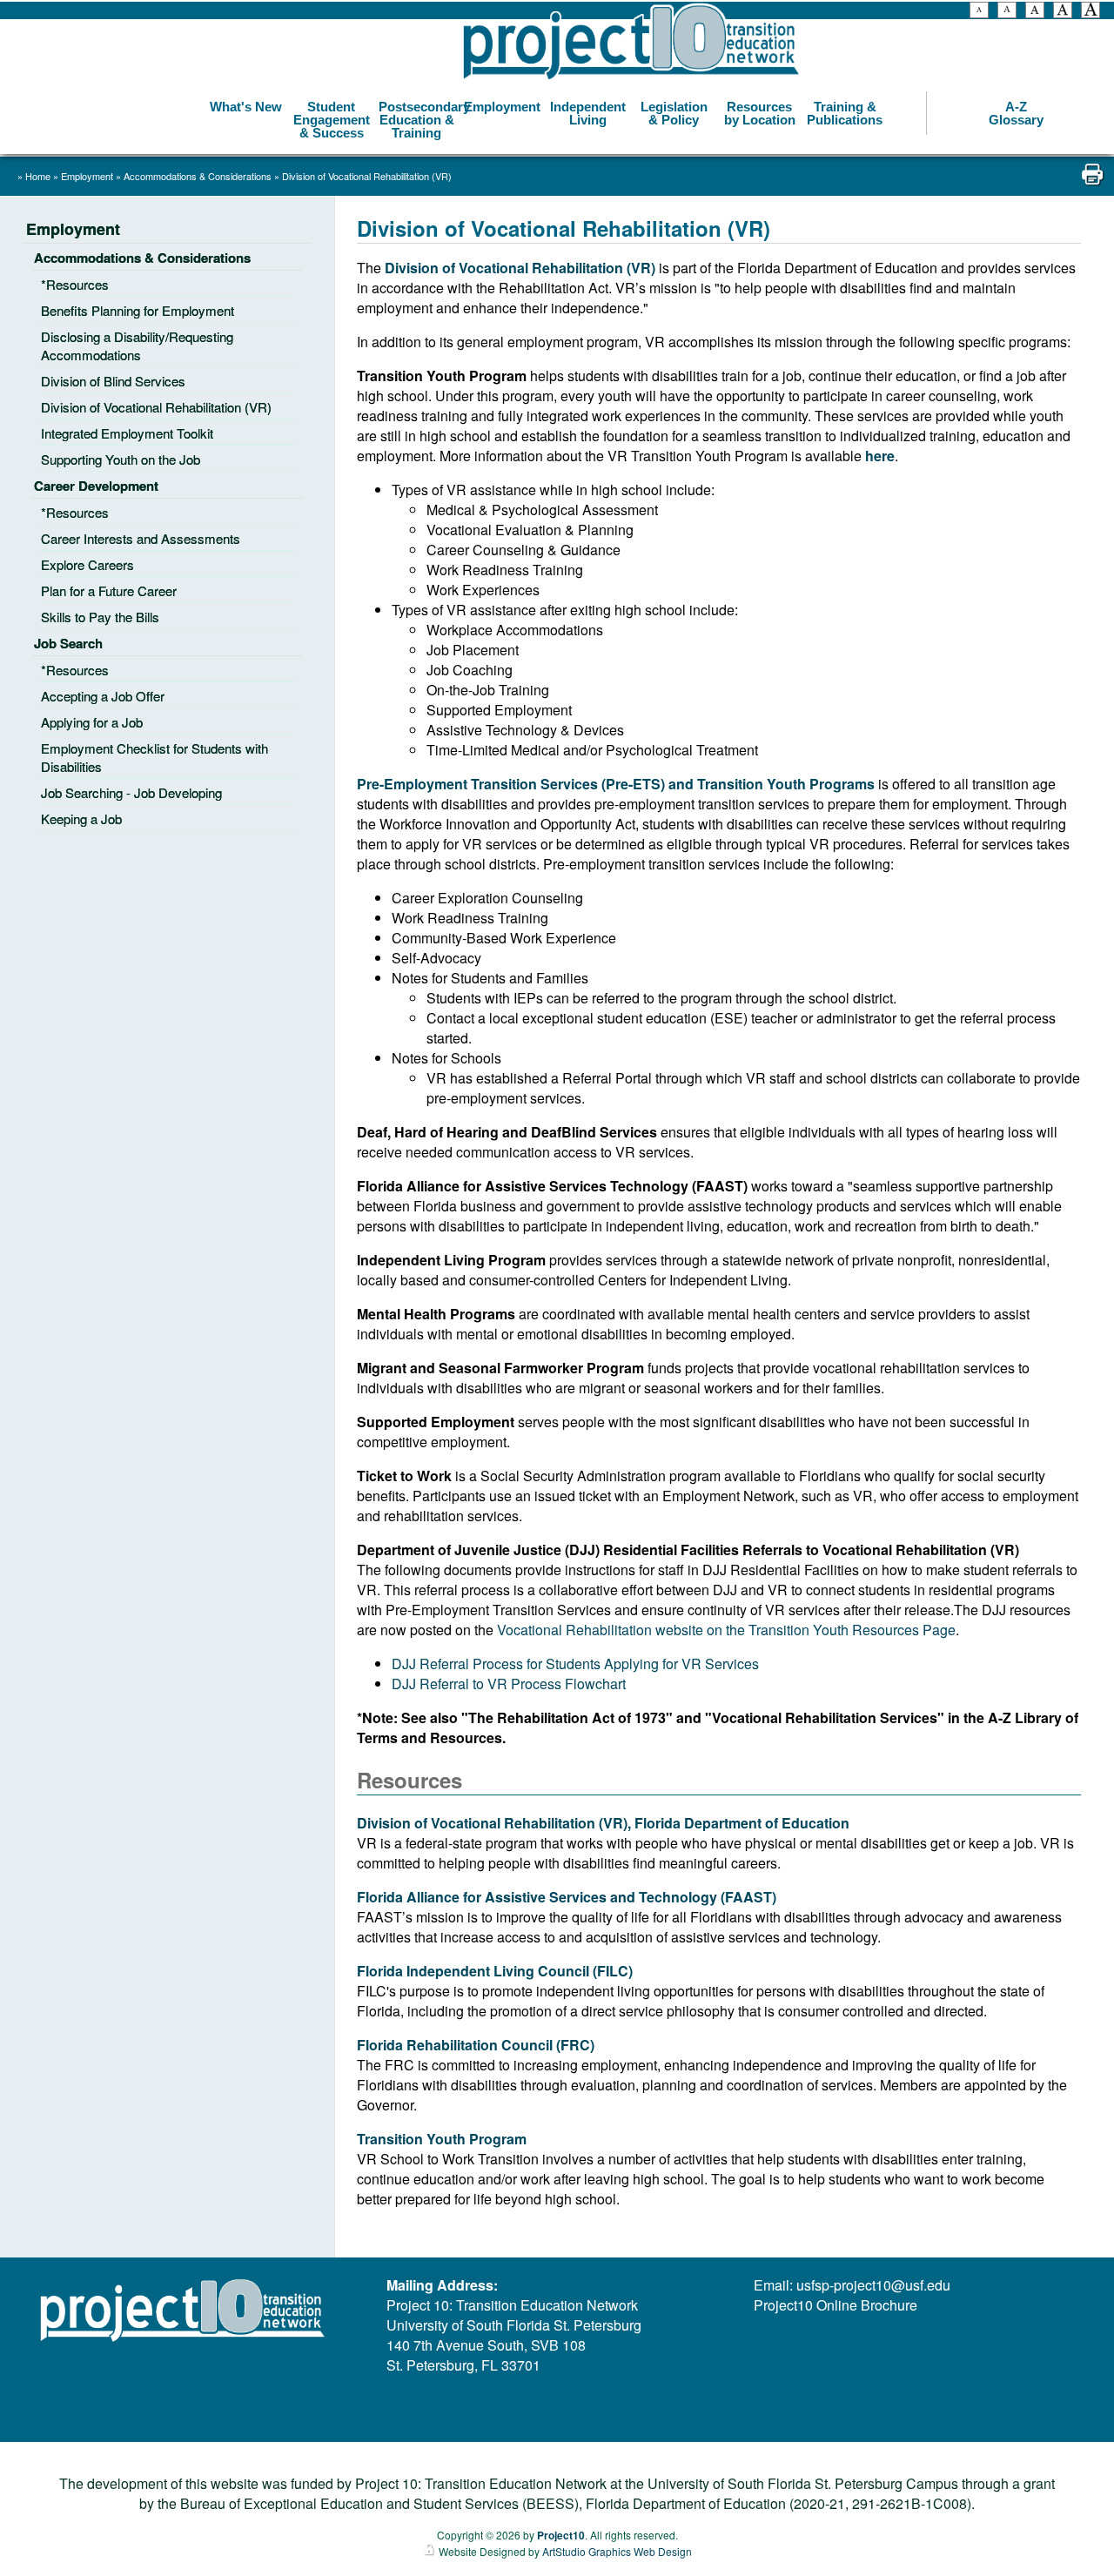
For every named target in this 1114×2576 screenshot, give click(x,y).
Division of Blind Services (113, 381)
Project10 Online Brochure (835, 2305)
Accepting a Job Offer (103, 696)
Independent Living (588, 113)
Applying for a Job (92, 722)
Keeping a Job (81, 818)
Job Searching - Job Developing (131, 792)
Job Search (68, 643)
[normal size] (1035, 12)
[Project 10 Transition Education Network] (631, 42)
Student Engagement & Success (332, 120)
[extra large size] (1091, 12)
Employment (502, 107)
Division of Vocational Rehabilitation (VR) (367, 176)
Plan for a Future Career (109, 590)
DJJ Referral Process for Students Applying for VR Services (575, 1664)
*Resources (75, 284)
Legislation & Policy (674, 113)
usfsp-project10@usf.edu (873, 2285)
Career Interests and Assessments (141, 538)
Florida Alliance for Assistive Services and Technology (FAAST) (567, 1897)
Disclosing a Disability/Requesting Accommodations (137, 345)
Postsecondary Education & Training (419, 120)
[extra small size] (979, 12)
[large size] (1063, 12)
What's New (246, 107)
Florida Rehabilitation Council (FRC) (476, 2045)
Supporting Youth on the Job (121, 459)
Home (38, 176)
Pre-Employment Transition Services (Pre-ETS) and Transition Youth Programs (617, 784)
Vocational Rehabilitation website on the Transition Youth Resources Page (726, 1630)
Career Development (96, 486)
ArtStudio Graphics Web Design (617, 2551)
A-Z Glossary (1016, 113)
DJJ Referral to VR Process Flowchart (509, 1684)
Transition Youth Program (442, 2139)
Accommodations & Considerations (199, 176)
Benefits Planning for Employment (138, 310)
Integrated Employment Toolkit (127, 433)
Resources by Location (760, 113)
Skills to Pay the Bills (100, 617)
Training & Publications (845, 113)
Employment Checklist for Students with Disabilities (154, 757)
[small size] (1007, 12)
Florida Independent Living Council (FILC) (495, 1971)
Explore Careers (87, 564)
